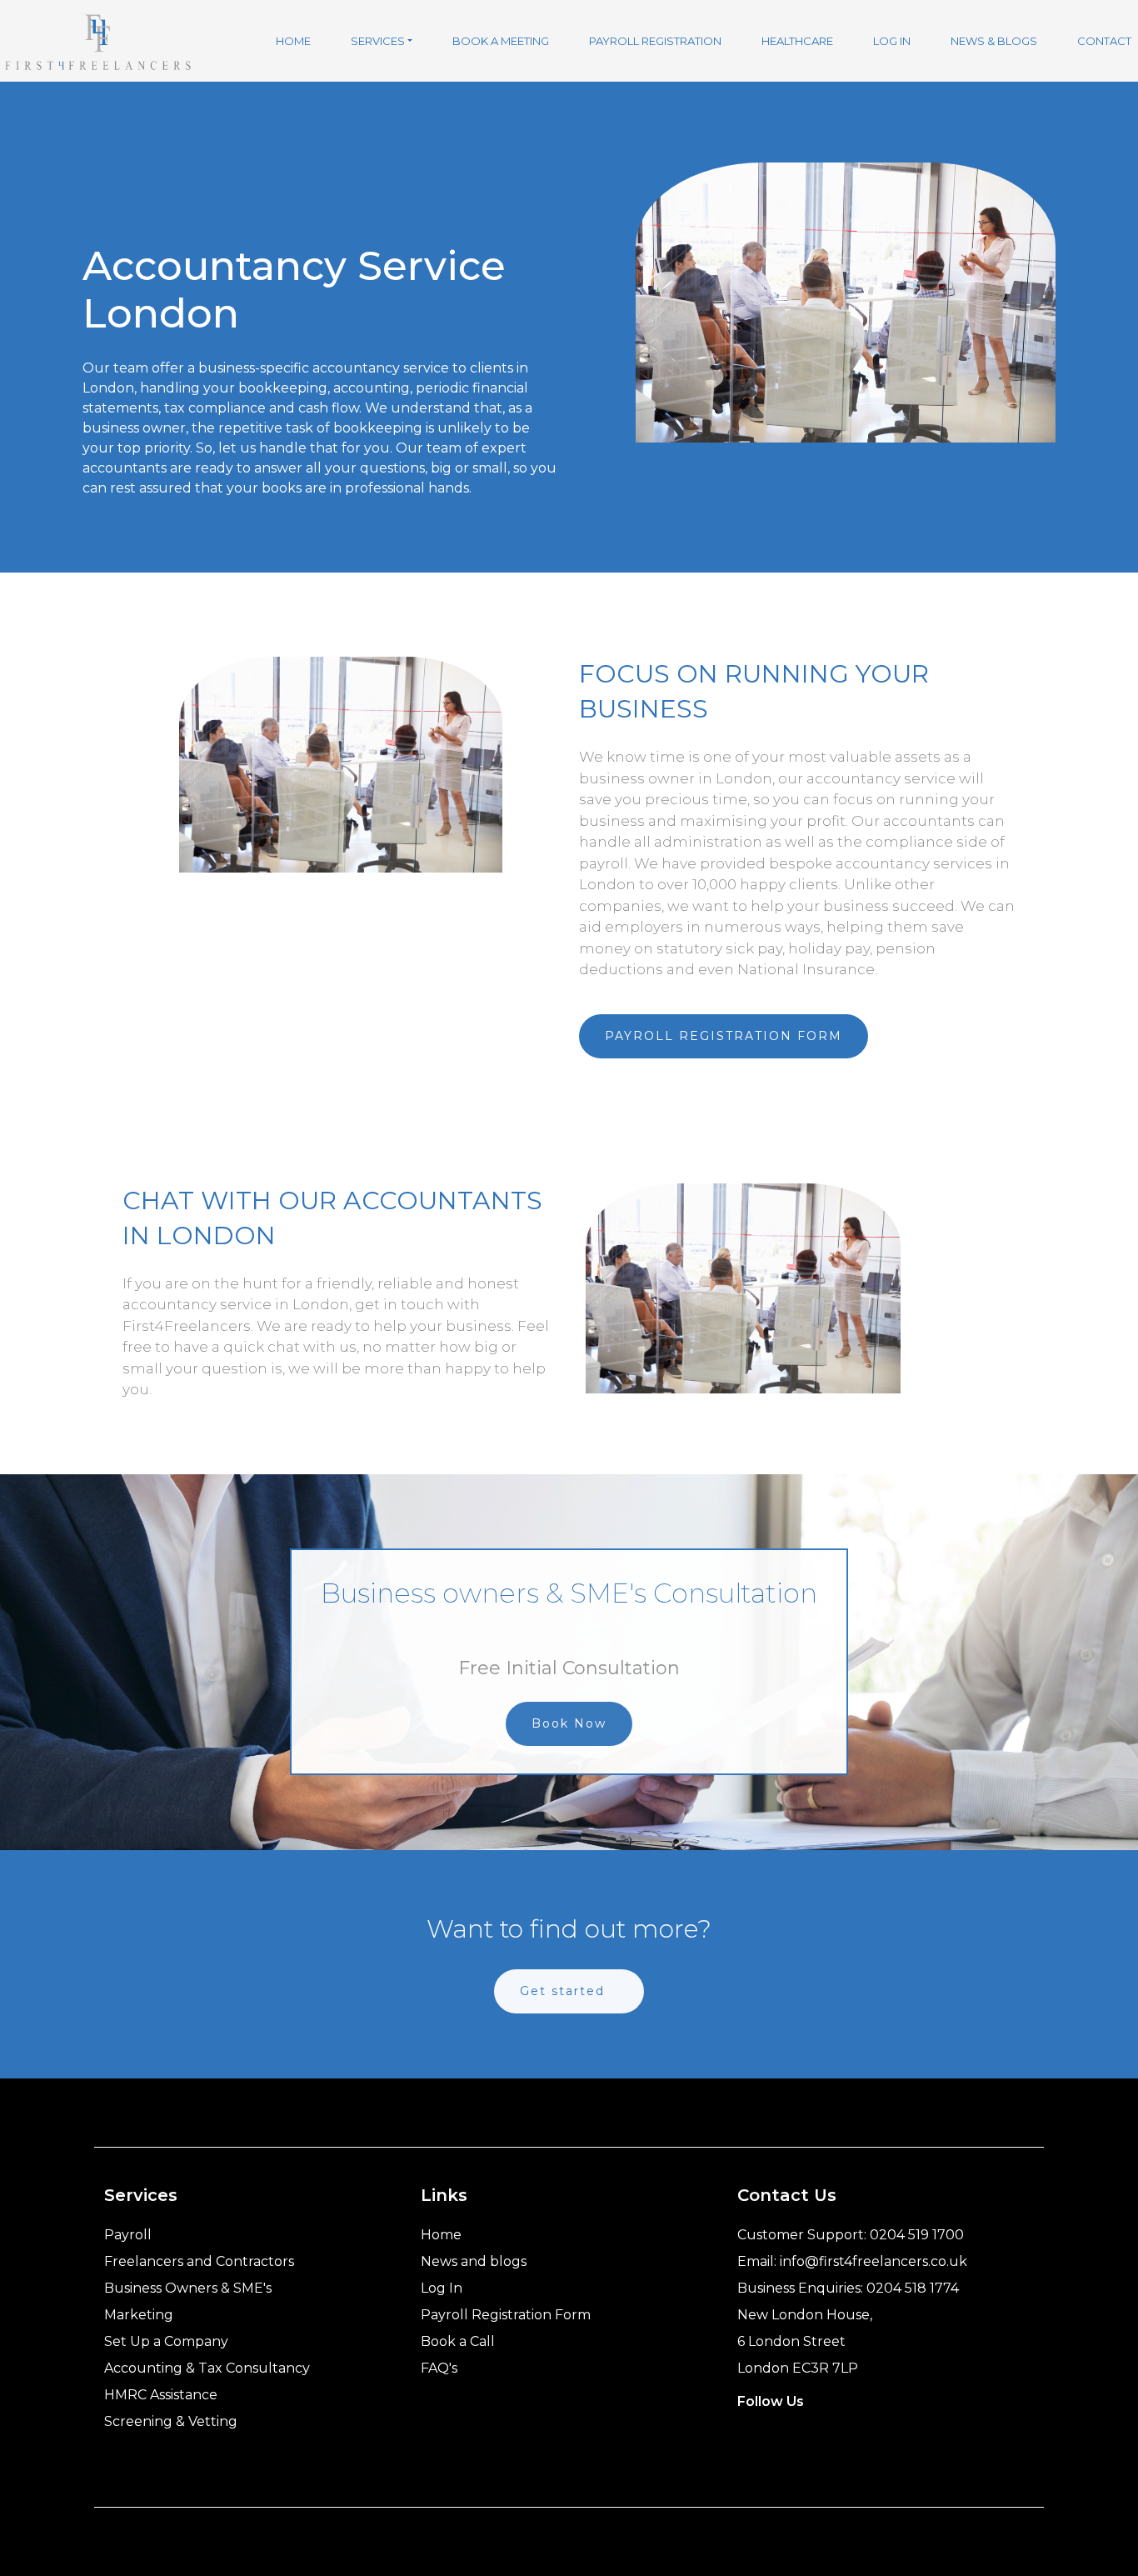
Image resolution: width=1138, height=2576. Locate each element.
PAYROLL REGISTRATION (655, 41)
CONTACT (1104, 41)
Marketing (139, 2315)
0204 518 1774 (913, 2288)
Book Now (569, 1723)
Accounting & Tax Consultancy (207, 2368)
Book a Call (458, 2341)
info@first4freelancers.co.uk (873, 2261)
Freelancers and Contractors (199, 2261)
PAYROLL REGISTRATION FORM (724, 1036)
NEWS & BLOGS (994, 41)
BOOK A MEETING (501, 41)
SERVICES (378, 41)
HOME (293, 41)
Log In (442, 2288)
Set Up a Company (166, 2341)
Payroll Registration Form (506, 2315)
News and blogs (474, 2261)
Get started (562, 1991)
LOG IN (892, 41)
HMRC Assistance (161, 2395)
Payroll (128, 2235)
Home (441, 2235)
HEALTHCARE (797, 41)
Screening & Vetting (171, 2421)
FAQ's (439, 2368)
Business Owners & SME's (188, 2288)
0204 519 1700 (917, 2235)
